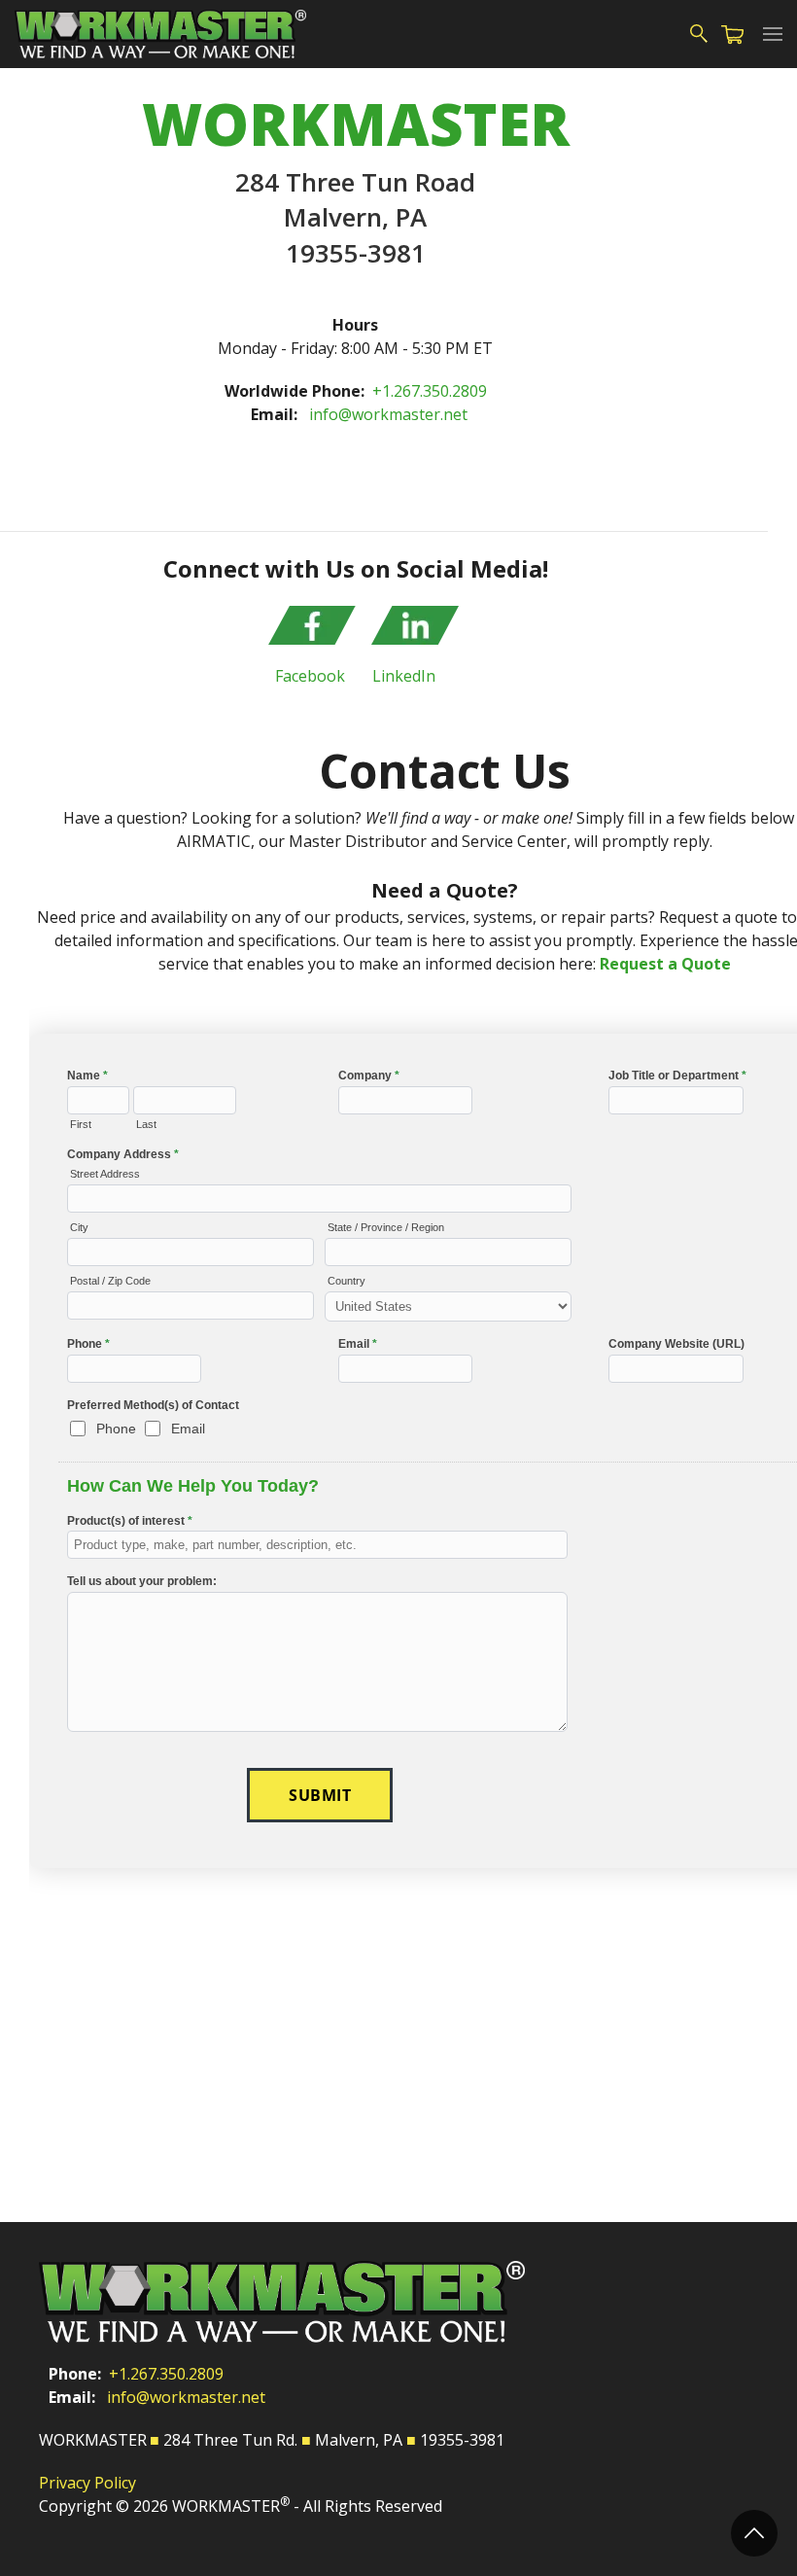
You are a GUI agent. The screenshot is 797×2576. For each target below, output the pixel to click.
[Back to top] (754, 2533)
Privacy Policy (87, 2483)
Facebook (310, 676)
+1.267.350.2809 (430, 391)
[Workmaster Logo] (160, 34)
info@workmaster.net (388, 414)
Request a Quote (665, 964)
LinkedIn (404, 676)
